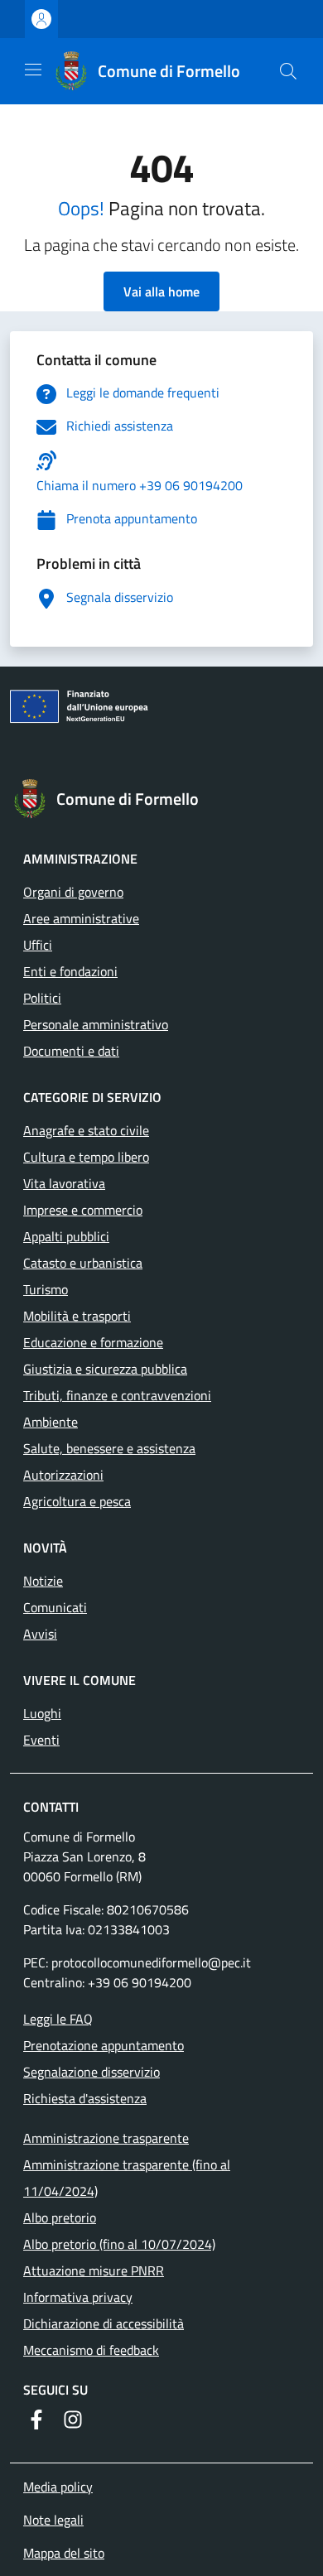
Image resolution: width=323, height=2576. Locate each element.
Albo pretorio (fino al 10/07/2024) (119, 2244)
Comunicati (55, 1607)
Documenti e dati (71, 1051)
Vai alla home (161, 291)
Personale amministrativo (96, 1024)
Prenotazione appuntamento (104, 2045)
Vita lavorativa (64, 1183)
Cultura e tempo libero (86, 1157)
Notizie (43, 1581)
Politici (42, 998)
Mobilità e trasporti (77, 1316)
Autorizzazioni (63, 1475)
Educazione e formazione (93, 1342)
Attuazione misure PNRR (94, 2270)
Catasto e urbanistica (83, 1263)
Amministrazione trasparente (106, 2138)
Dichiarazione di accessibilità (104, 2323)
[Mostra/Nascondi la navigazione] (33, 70)
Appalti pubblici (66, 1236)
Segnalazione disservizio (92, 2072)
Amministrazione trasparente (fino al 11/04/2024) (127, 2178)
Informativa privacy (78, 2297)
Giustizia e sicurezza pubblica (105, 1369)
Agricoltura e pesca (77, 1501)
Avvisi (40, 1634)
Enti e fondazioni (70, 971)
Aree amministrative (81, 918)
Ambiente (51, 1422)
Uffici (38, 945)
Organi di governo (73, 892)
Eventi (41, 1740)
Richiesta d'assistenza (85, 2098)
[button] (288, 71)
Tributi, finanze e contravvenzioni (117, 1395)
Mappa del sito (64, 2553)
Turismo (46, 1289)
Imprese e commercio (83, 1210)
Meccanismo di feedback (91, 2350)
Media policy (58, 2487)
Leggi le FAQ (58, 2019)
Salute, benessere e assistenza (109, 1448)
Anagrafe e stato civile (86, 1130)
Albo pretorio (60, 2217)
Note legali (53, 2520)
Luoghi (42, 1713)
